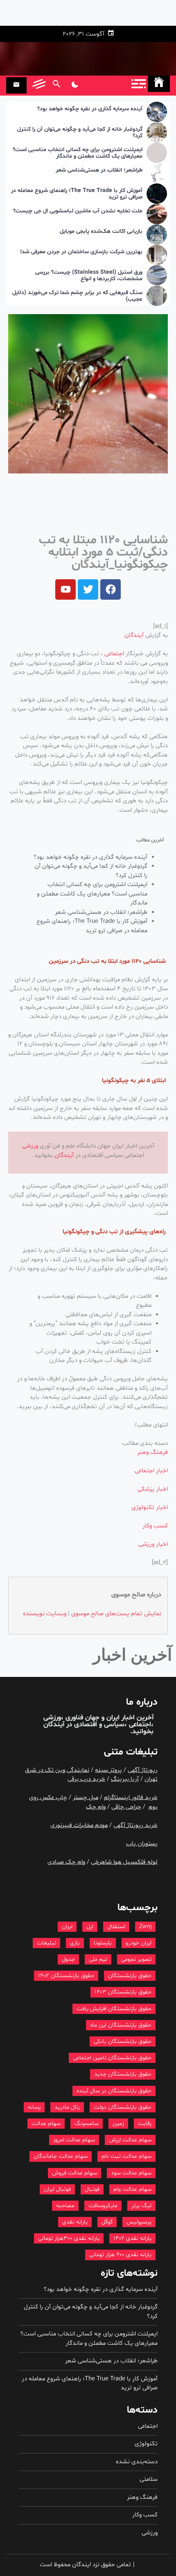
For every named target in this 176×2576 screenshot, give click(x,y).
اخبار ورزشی (153, 1544)
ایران (67, 1927)
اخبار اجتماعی (151, 1471)
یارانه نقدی (75, 2222)
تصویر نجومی (136, 1959)
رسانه (34, 2107)
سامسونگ (87, 2124)
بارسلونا (103, 1943)
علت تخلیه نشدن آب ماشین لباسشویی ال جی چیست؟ (78, 211)
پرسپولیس (139, 2222)
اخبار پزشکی (153, 1489)
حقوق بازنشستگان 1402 (66, 1976)
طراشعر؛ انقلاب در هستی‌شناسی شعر (99, 171)
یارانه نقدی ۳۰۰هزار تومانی (69, 2238)
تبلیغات (46, 1943)
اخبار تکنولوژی (150, 1508)
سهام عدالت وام (132, 2189)
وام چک (96, 1807)
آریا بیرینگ (125, 1779)
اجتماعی (114, 654)
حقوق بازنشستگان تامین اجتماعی (112, 2058)
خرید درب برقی (86, 1779)
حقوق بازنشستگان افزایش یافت (114, 2009)
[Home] (159, 84)
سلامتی (149, 2479)
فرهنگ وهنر (152, 1452)
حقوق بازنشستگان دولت (123, 2107)
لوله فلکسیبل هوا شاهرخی (124, 1862)
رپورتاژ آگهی (143, 1770)
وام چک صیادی (66, 1862)
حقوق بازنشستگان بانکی (123, 2041)
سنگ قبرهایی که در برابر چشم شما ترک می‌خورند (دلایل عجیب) (77, 297)
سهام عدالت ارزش (130, 2140)
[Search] (56, 85)
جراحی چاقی (126, 1807)
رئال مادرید (67, 2107)
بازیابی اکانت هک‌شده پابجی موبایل (101, 232)
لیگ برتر (141, 2206)
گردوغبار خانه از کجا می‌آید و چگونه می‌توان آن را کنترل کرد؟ (80, 133)
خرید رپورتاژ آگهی (135, 1825)
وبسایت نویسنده (45, 1614)
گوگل (107, 2222)
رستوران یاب (142, 1844)
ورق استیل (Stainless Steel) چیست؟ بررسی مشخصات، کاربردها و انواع (89, 276)
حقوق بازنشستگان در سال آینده (114, 2091)
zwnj (145, 1927)
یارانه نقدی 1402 (132, 2238)
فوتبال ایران (57, 2189)
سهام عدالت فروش (74, 2173)
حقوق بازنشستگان (130, 1976)
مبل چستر (86, 1798)
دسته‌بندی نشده (137, 2462)
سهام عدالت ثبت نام (126, 2156)
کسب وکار (155, 1526)
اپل (90, 1927)
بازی (75, 1943)
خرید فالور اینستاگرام (131, 1798)
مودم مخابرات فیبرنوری (79, 1825)
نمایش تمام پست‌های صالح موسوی (116, 1614)
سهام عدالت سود (131, 2173)
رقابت (145, 2124)
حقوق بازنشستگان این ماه (121, 2025)
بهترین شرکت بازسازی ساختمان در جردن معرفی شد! (81, 252)
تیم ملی (98, 1959)
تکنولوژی (146, 2444)
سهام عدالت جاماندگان (61, 2156)
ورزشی (30, 1146)
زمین (118, 2124)
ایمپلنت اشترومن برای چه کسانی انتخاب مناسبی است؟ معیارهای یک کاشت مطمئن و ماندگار (78, 154)
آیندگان (134, 635)
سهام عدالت (46, 2124)
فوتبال (92, 2189)
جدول (68, 1959)
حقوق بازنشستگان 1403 (123, 1992)
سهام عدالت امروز (74, 2140)
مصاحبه (65, 2206)
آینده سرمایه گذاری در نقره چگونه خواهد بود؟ (90, 109)
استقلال (116, 1927)
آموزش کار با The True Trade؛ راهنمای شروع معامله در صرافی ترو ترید (77, 194)
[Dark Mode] (75, 85)
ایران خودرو (139, 1943)
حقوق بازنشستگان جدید (123, 2074)
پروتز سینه (108, 1770)
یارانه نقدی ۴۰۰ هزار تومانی (120, 2255)
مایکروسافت (103, 2206)
